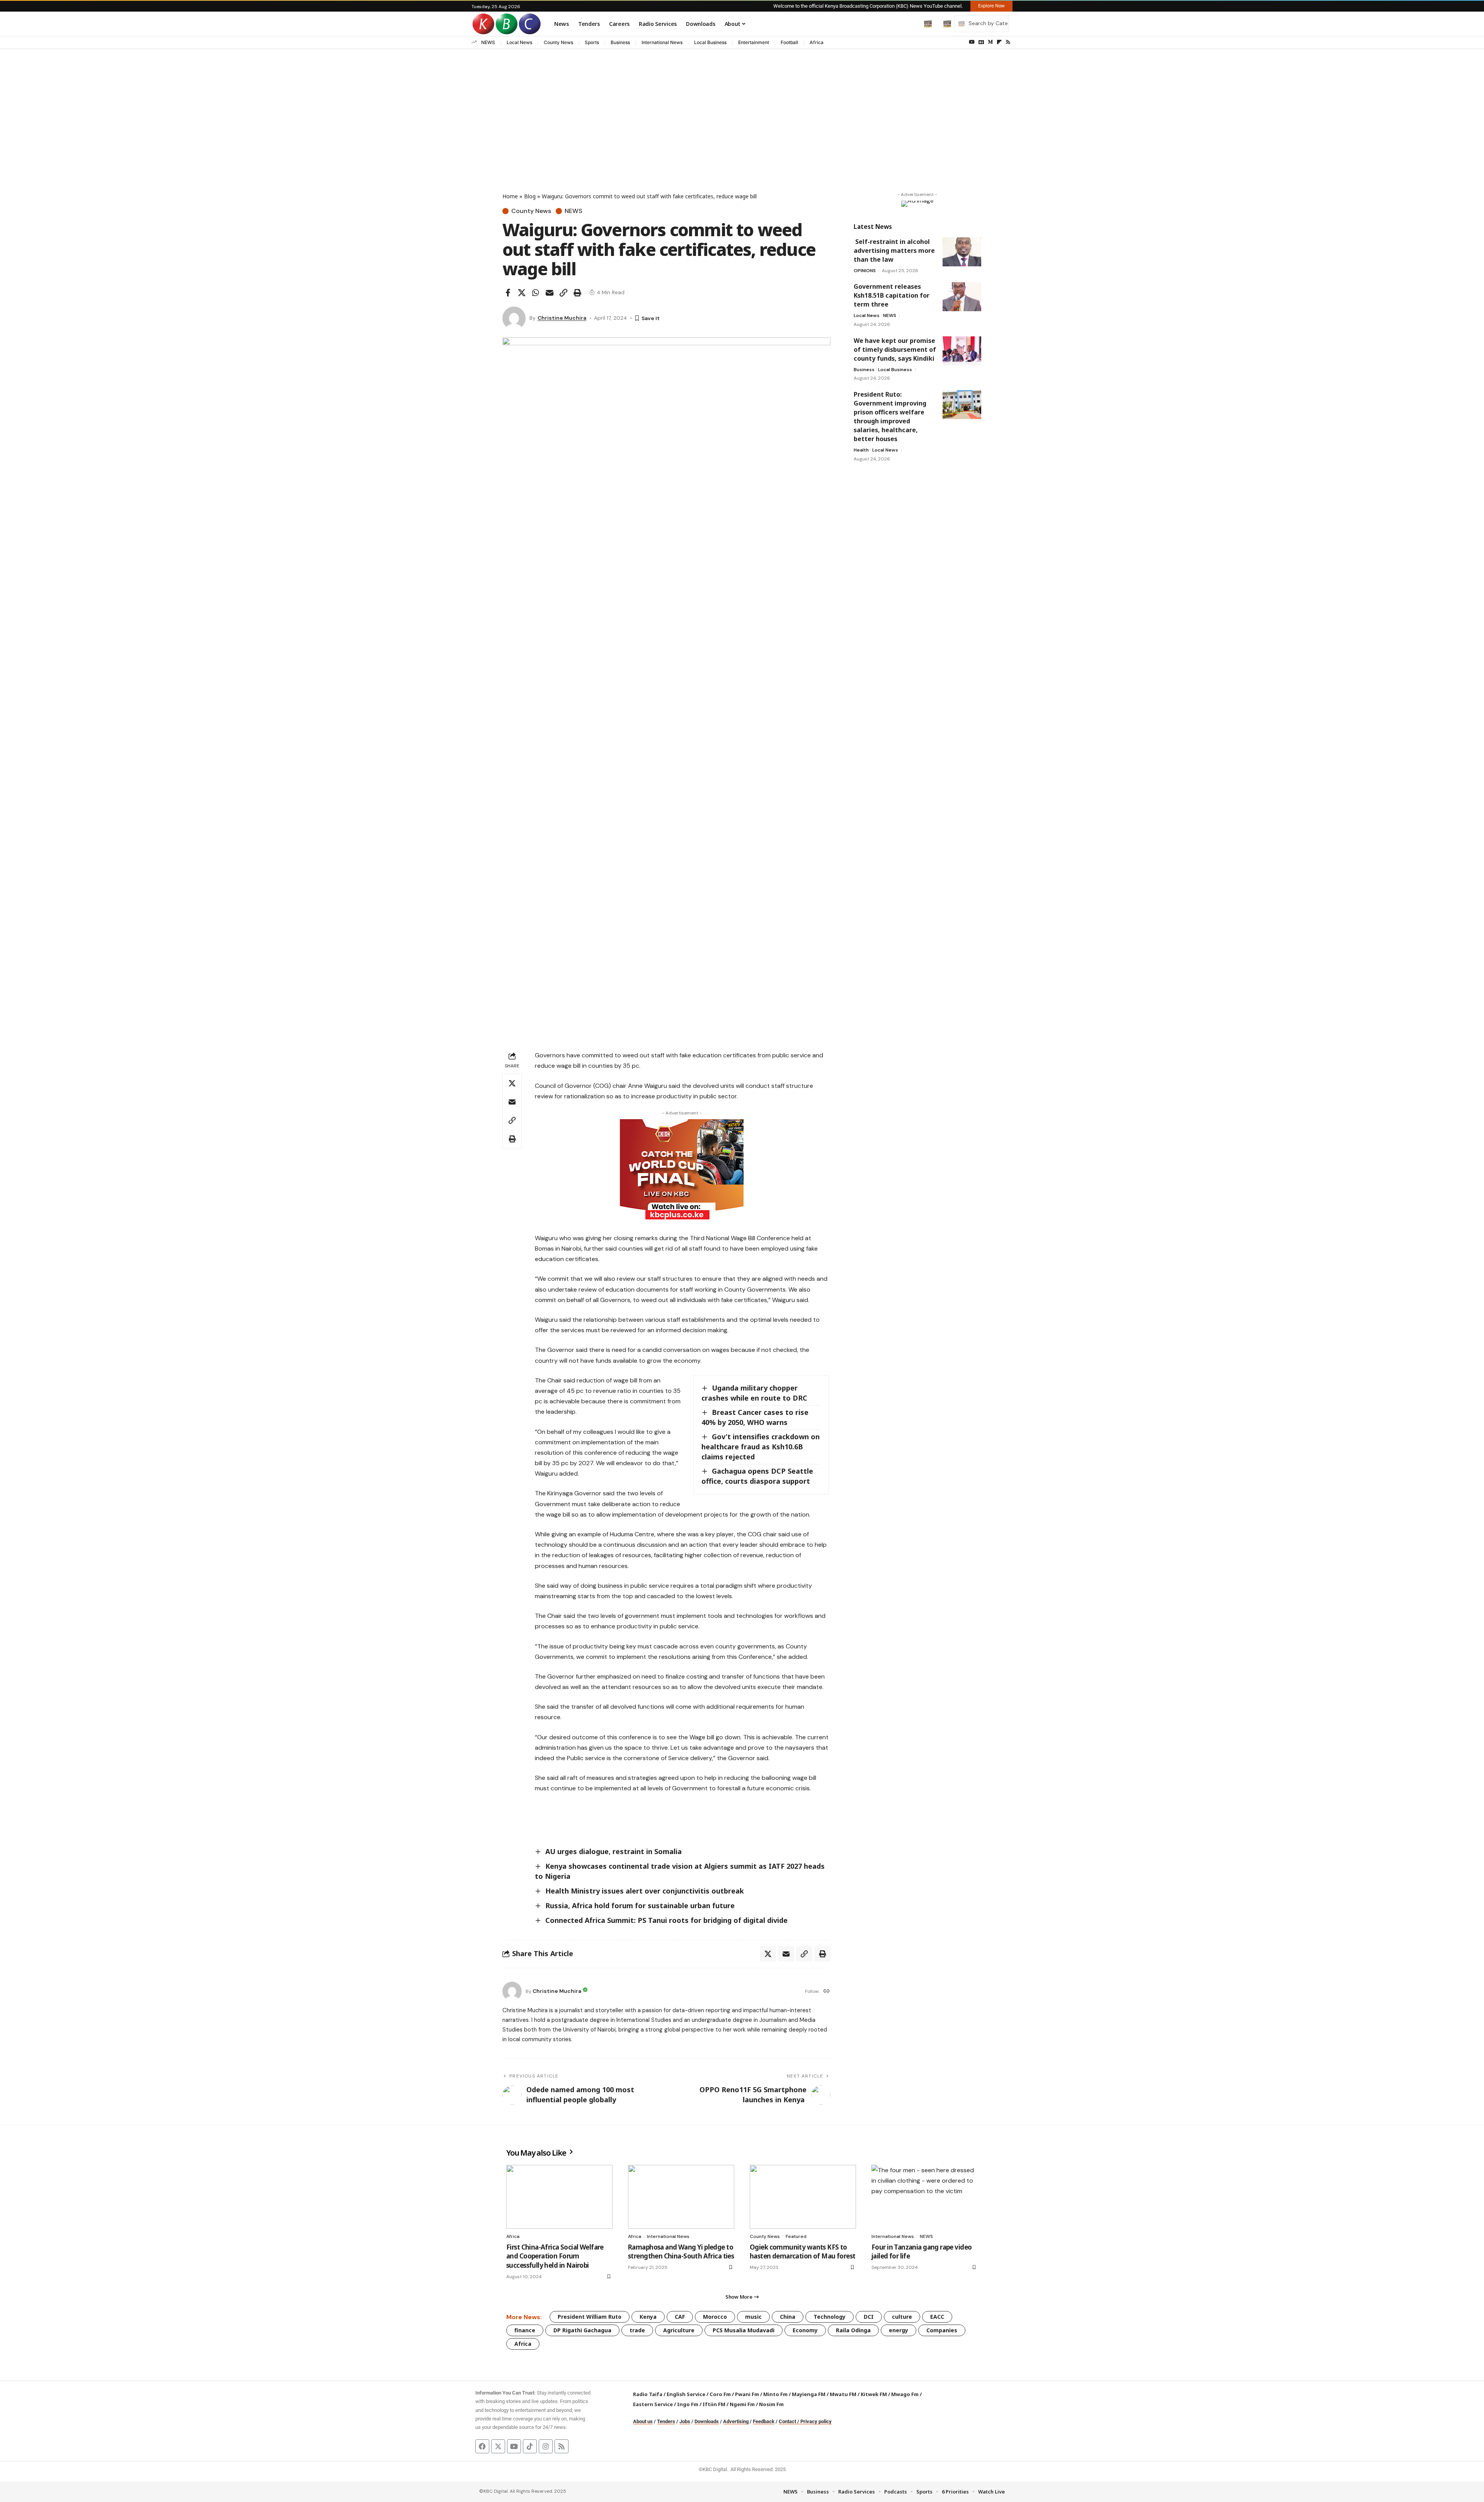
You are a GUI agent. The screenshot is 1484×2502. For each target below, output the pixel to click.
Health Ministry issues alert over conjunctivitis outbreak (646, 1891)
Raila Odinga (853, 2330)
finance (525, 2330)
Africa (817, 42)
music (753, 2317)
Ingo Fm (688, 2404)
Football (789, 42)
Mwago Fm (905, 2394)
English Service (686, 2394)
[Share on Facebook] (508, 293)
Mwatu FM (843, 2394)
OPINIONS (865, 271)
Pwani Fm (747, 2394)
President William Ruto (590, 2317)
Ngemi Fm (742, 2404)
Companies (942, 2330)
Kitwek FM (874, 2394)
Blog (530, 196)
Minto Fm (775, 2394)
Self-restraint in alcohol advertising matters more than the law (894, 251)
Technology (830, 2317)
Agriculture (679, 2330)
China (788, 2317)
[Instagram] (546, 2446)
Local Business (710, 42)
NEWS (488, 42)
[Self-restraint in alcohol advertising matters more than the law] (962, 252)
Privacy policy (816, 2421)
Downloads (707, 2421)
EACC (937, 2317)
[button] (912, 24)
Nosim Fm (771, 2404)
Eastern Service (653, 2404)
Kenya (648, 2317)
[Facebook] (482, 2446)
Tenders (666, 2421)
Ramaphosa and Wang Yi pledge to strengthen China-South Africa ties (681, 2252)
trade (637, 2330)
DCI (869, 2317)
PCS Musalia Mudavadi (744, 2330)
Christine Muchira (562, 318)
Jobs (685, 2421)
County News (558, 42)
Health (861, 450)
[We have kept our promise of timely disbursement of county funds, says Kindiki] (962, 351)
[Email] (550, 293)
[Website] (827, 1992)
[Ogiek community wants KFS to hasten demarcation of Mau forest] (803, 2197)
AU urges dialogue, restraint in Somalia (614, 1851)
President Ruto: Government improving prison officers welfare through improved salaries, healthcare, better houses (890, 417)
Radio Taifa (648, 2394)
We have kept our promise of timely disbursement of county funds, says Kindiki (895, 349)
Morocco (715, 2317)
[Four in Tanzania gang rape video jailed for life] (925, 2197)
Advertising (736, 2421)
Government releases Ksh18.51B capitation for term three (892, 295)
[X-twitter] (498, 2446)
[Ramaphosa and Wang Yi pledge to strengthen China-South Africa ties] (681, 2197)
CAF (680, 2317)
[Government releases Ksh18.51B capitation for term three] (962, 297)
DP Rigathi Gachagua (582, 2330)
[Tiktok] (530, 2446)
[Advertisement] (742, 107)
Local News (519, 42)
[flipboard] (999, 42)
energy (899, 2330)
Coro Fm (720, 2394)
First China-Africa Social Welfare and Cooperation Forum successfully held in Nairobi (555, 2256)
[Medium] (990, 42)
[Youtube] (514, 2446)
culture (902, 2317)
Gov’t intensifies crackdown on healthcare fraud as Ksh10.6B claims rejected (761, 1447)
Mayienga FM (809, 2394)
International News (662, 42)
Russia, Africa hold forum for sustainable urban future (640, 1905)
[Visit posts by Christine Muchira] (514, 318)
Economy (805, 2330)
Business (620, 42)
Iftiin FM (714, 2404)
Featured (796, 2236)
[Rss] (1008, 42)
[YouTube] (972, 42)
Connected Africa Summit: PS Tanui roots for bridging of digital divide (666, 1920)
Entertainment (754, 42)
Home (510, 196)
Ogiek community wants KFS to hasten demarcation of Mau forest (802, 2252)
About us (643, 2421)
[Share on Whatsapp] (536, 293)
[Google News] (981, 42)
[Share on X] (522, 293)
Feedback (764, 2421)
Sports (592, 42)
